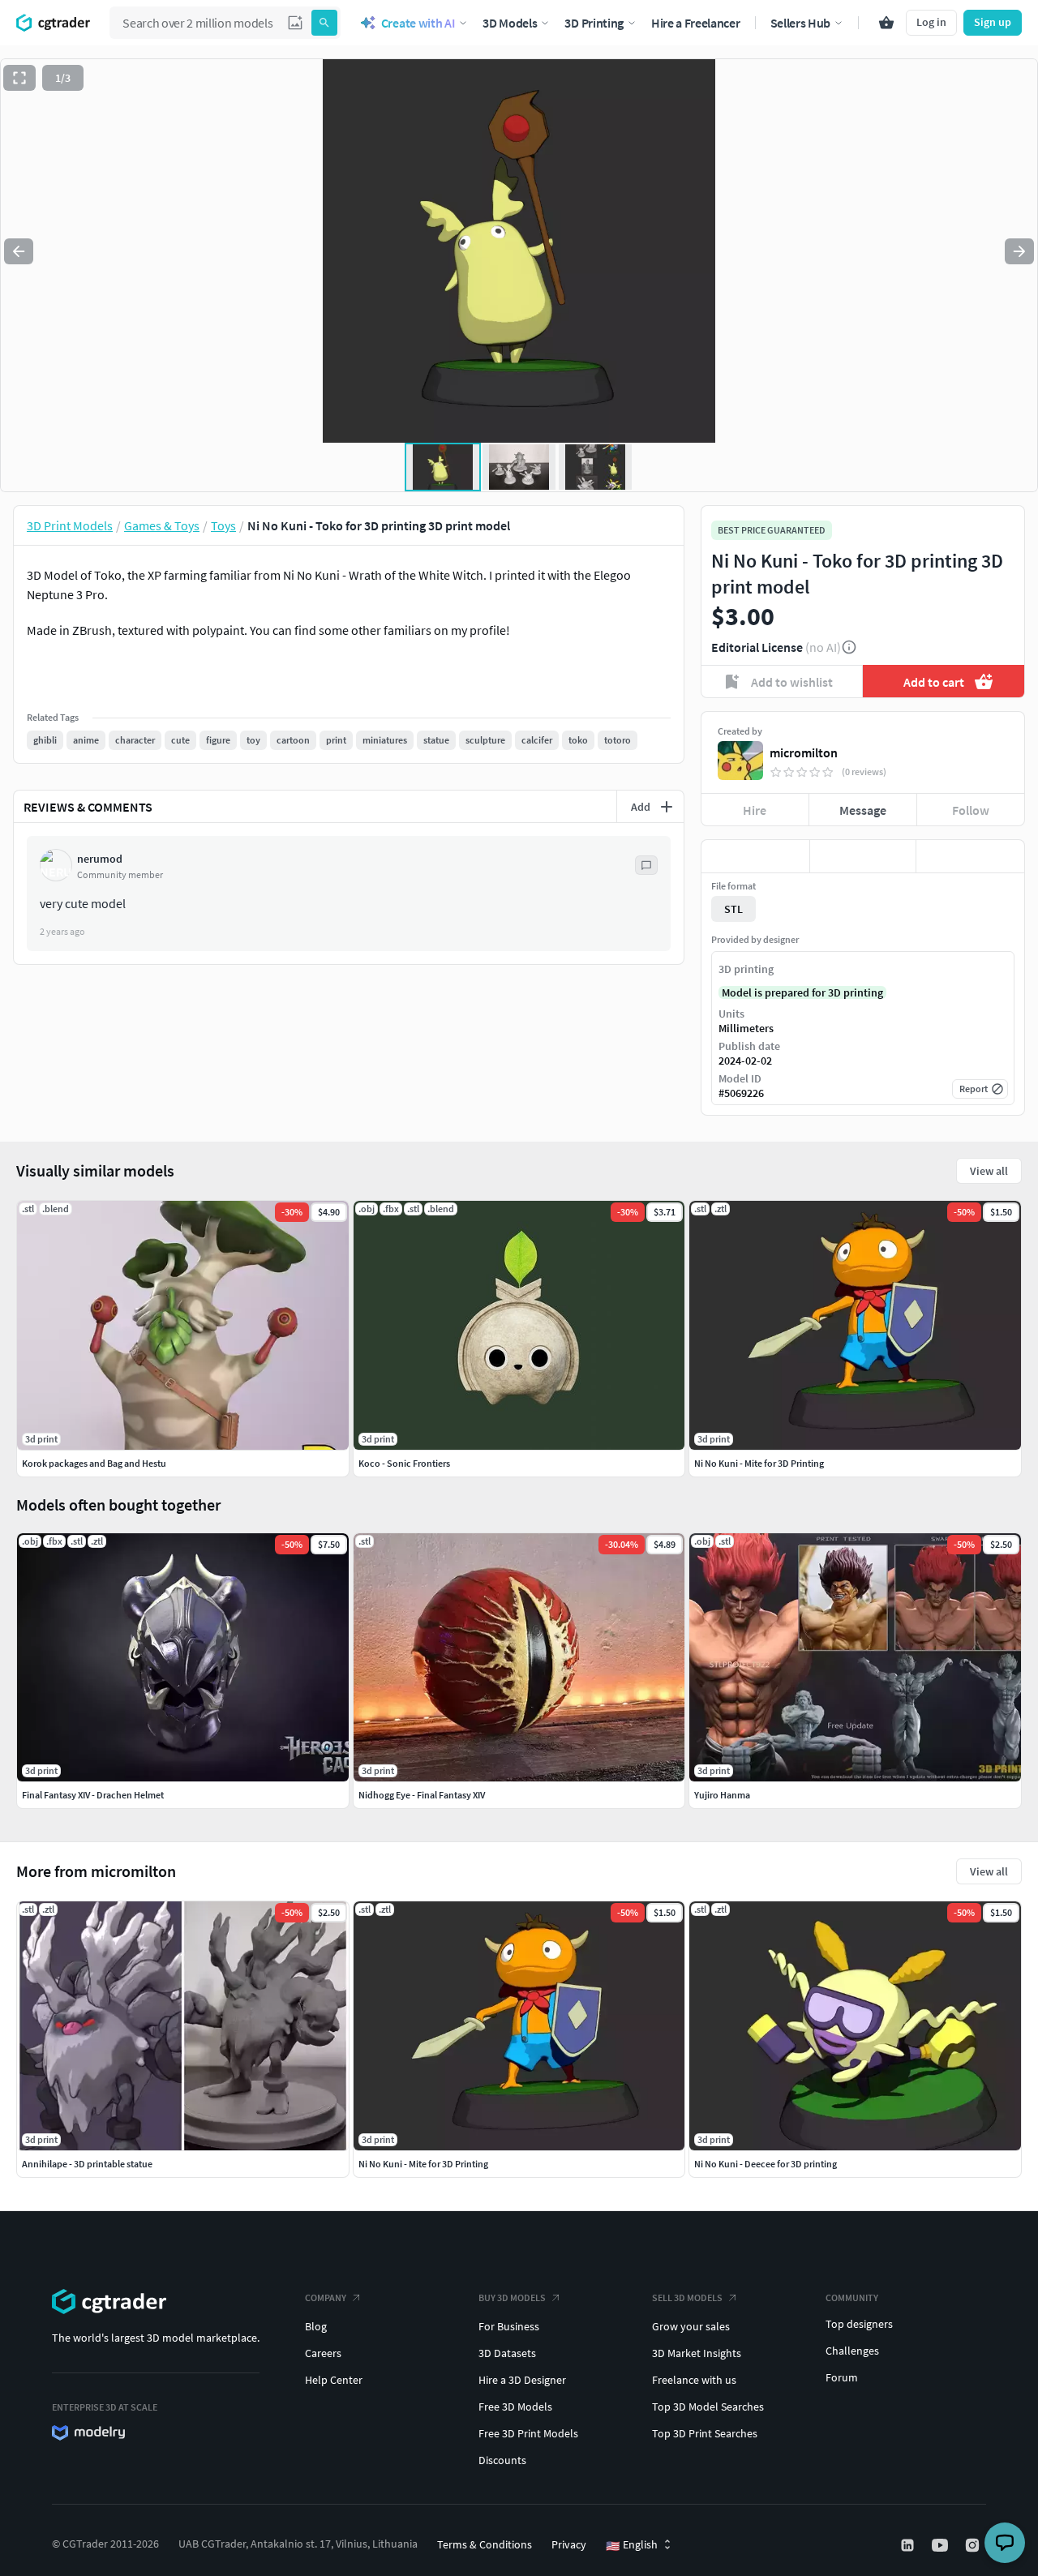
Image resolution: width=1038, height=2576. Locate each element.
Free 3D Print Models (528, 2433)
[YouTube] (941, 2545)
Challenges (852, 2351)
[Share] (970, 856)
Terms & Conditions (485, 2544)
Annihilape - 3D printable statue (87, 2164)
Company (326, 2297)
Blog (316, 2326)
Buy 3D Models (512, 2297)
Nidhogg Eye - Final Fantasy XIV (422, 1795)
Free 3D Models (515, 2407)
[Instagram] (974, 2545)
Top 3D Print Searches (705, 2433)
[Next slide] (1019, 251)
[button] (295, 23)
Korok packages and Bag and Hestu (94, 1463)
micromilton (804, 752)
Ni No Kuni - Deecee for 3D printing (766, 2164)
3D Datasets (507, 2353)
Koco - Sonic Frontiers (404, 1463)
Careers (323, 2353)
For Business (509, 2326)
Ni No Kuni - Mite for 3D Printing (423, 2164)
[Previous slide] (19, 251)
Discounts (502, 2460)
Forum (842, 2377)
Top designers (859, 2324)
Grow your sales (691, 2326)
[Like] (755, 856)
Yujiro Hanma (722, 1795)
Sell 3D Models (687, 2297)
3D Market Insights (697, 2353)
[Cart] (886, 23)
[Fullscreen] (19, 78)
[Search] (324, 23)
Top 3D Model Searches (708, 2407)
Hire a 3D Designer (522, 2380)
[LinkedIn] (909, 2545)
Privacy (569, 2544)
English (632, 2545)
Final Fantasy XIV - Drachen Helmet (93, 1795)
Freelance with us (694, 2380)
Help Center (334, 2380)
